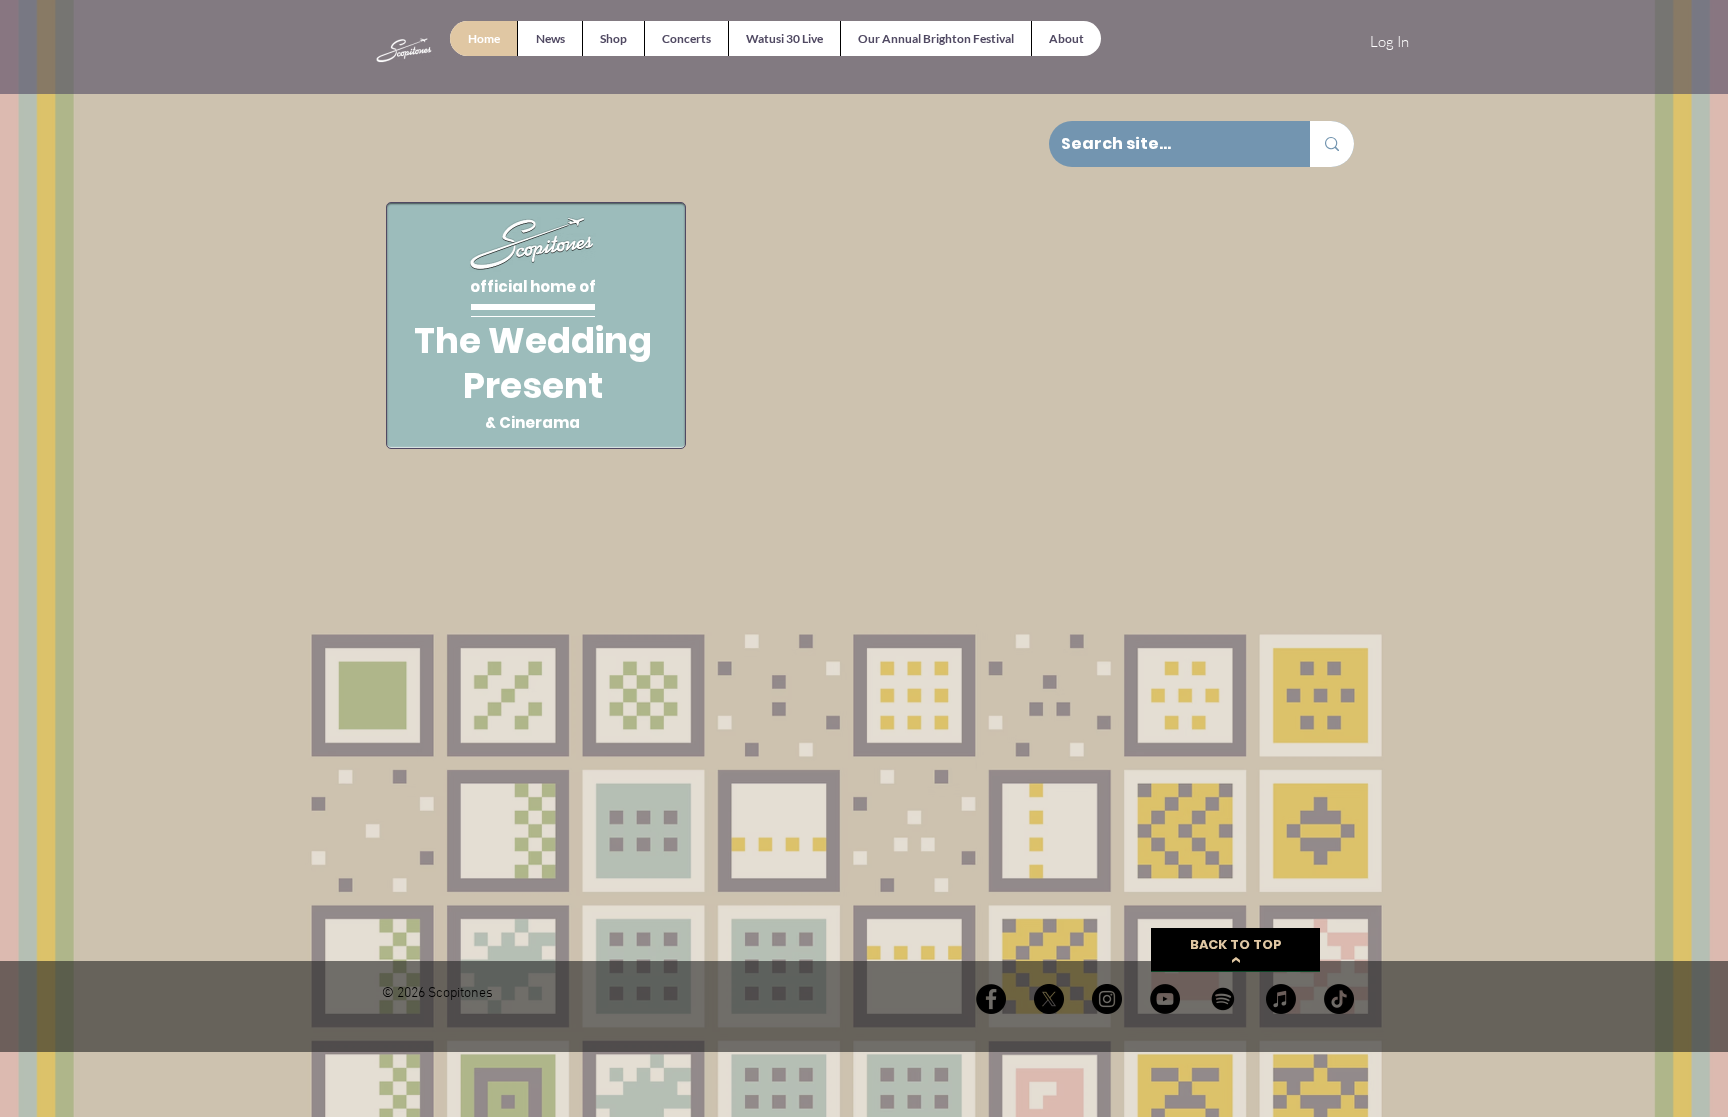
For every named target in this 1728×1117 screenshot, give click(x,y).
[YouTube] (1165, 999)
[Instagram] (1107, 999)
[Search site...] (1332, 144)
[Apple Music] (1281, 999)
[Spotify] (1223, 999)
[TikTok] (1339, 999)
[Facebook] (991, 999)
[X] (1049, 999)
